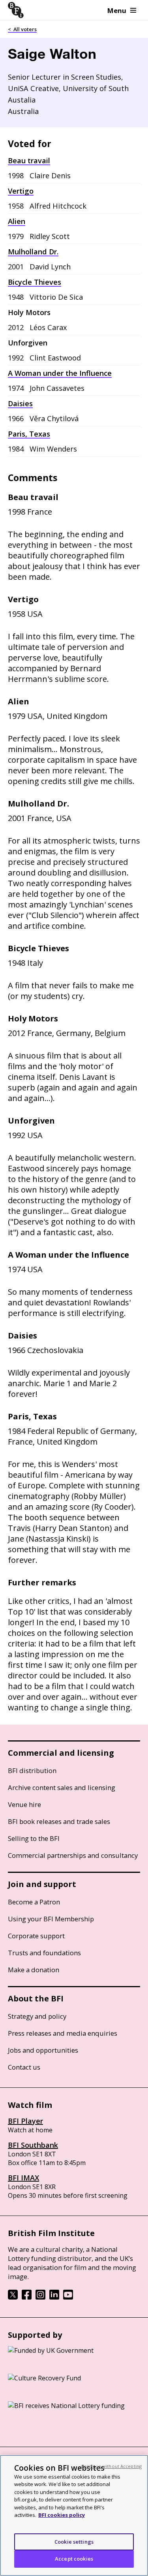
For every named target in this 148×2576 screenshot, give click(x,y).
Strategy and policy (37, 2016)
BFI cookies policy (62, 2515)
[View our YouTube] (68, 2297)
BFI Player (25, 2121)
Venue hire (24, 1804)
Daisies (20, 403)
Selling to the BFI (34, 1838)
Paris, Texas (29, 434)
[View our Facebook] (27, 2297)
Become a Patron (34, 1902)
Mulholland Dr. (33, 252)
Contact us (24, 2067)
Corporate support (36, 1936)
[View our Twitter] (13, 2297)
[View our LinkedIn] (54, 2297)
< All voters (22, 29)
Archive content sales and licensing (62, 1787)
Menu (117, 10)
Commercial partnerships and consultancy (73, 1855)
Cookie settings (74, 2542)
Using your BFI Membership (51, 1919)
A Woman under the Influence (60, 373)
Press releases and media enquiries (63, 2033)
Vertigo (21, 191)
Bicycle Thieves (35, 282)
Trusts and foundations (44, 1953)
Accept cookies (74, 2559)
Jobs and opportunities (43, 2050)
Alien (17, 221)
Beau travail (29, 161)
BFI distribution (32, 1771)
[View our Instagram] (40, 2297)
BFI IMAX (23, 2178)
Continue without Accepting (111, 2466)
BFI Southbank (33, 2145)
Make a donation (34, 1970)
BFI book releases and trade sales (59, 1821)
